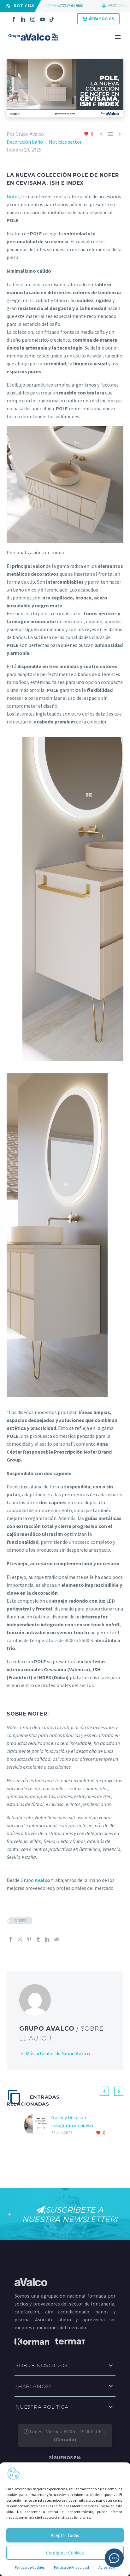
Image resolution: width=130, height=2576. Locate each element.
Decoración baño (25, 142)
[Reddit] (56, 1939)
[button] (104, 2091)
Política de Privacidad (71, 2567)
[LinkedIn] (23, 19)
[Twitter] (20, 1939)
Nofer (13, 196)
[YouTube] (42, 19)
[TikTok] (52, 19)
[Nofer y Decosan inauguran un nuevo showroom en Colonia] (38, 2125)
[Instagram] (33, 19)
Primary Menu (118, 37)
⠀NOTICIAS (22, 6)
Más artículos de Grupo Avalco (58, 2053)
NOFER (21, 1921)
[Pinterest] (29, 1939)
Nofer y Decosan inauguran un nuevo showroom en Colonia (75, 2125)
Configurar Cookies (65, 2553)
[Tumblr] (38, 1939)
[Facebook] (14, 19)
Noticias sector (65, 142)
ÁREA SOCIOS (102, 19)
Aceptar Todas (65, 2535)
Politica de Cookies (30, 2567)
